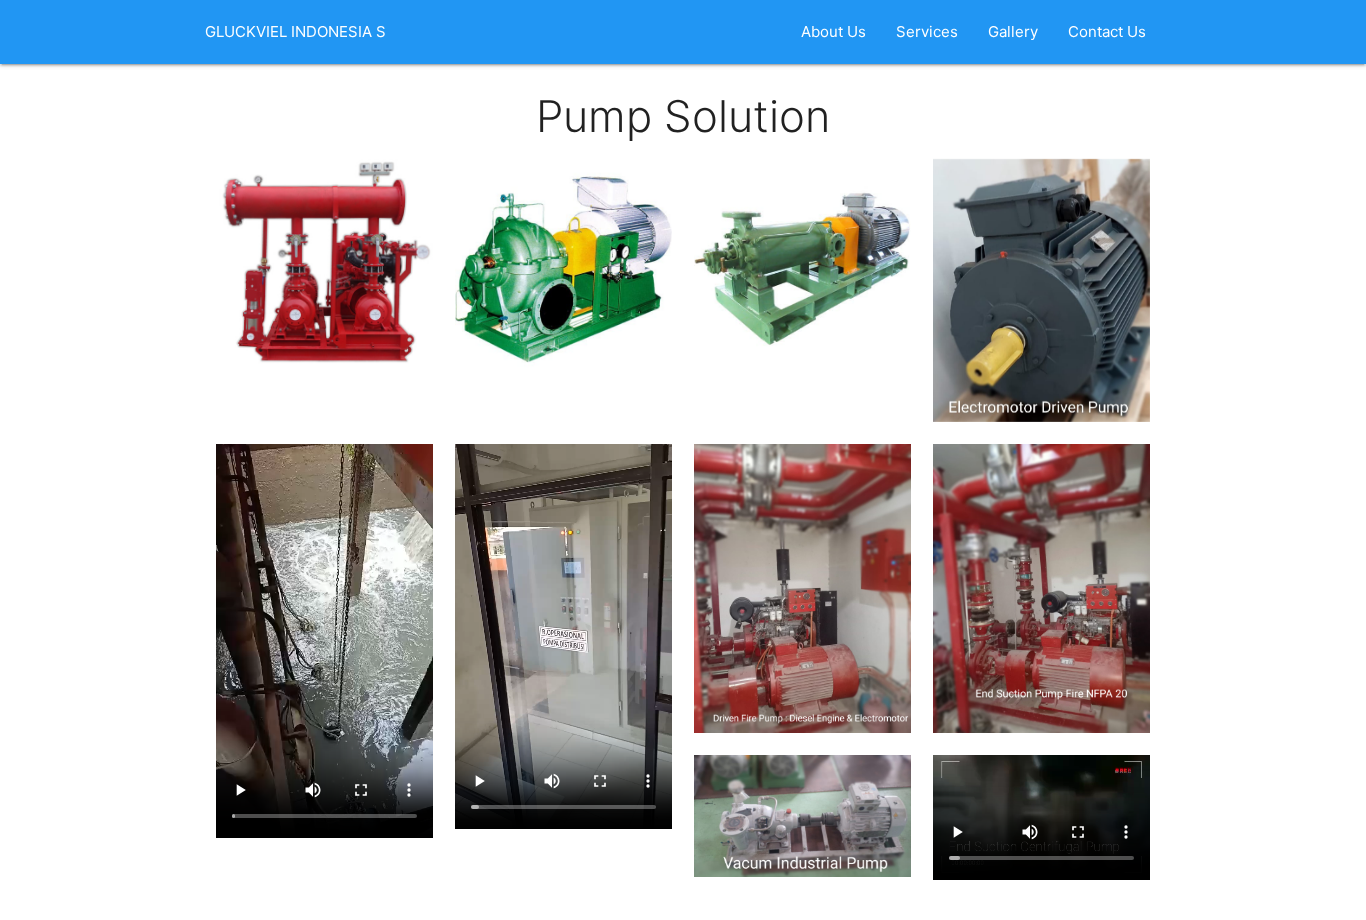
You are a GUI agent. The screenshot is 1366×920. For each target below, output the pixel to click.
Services (927, 31)
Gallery (1013, 31)
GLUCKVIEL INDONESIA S (295, 31)
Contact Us (1107, 31)
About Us (833, 31)
